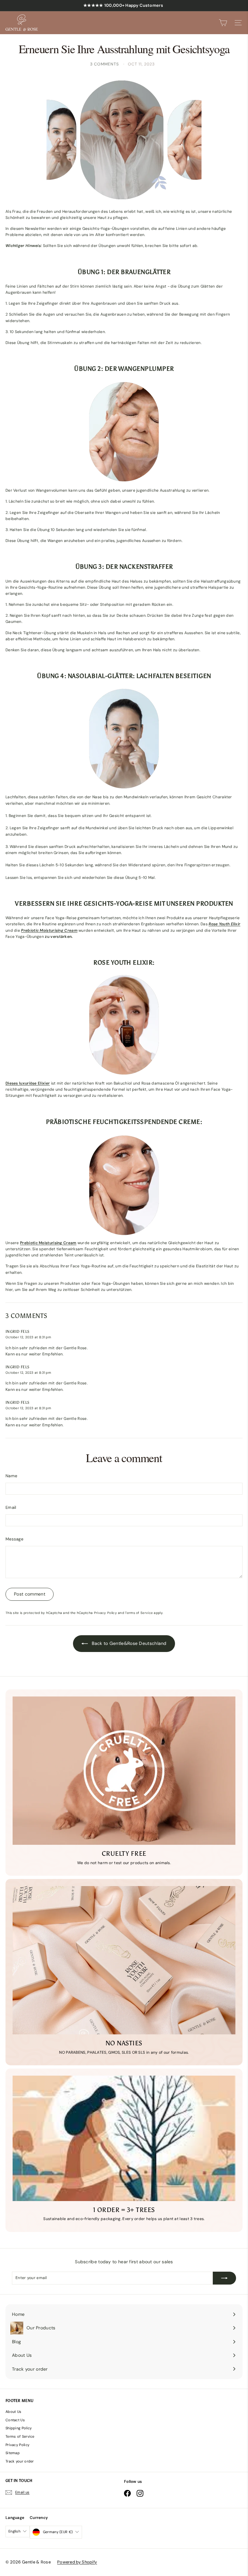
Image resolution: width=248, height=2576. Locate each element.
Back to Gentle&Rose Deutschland (129, 1643)
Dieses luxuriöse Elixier (28, 1083)
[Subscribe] (224, 2278)
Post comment (30, 1594)
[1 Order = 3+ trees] (124, 2138)
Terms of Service (139, 1613)
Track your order (20, 2461)
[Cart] (223, 23)
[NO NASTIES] (124, 1960)
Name (11, 1476)
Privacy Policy (105, 1613)
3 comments (105, 64)
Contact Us (15, 2420)
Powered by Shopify (77, 2562)
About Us (13, 2412)
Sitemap (13, 2453)
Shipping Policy (19, 2428)
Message (14, 1539)
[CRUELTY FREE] (124, 1771)
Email (11, 1507)
